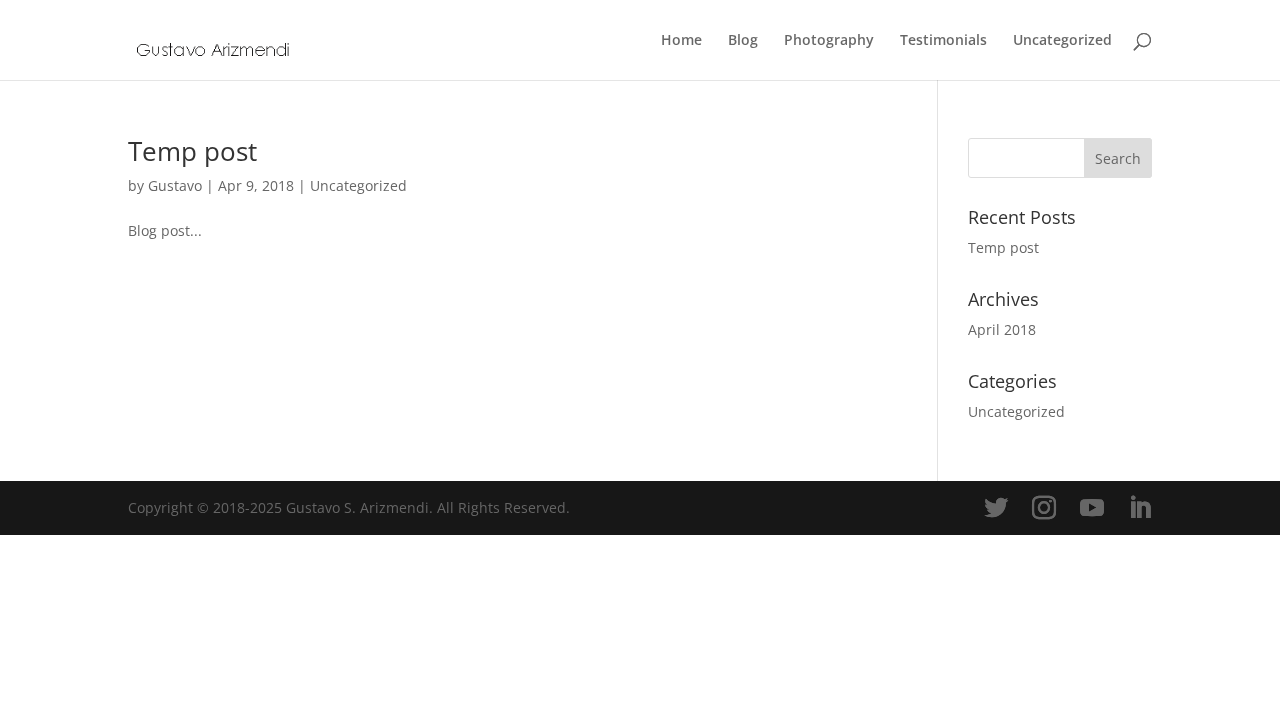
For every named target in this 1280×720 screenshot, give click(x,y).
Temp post (192, 151)
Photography (829, 41)
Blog (743, 41)
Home (681, 41)
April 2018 (1002, 329)
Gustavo (175, 185)
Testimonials (943, 41)
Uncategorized (1062, 41)
